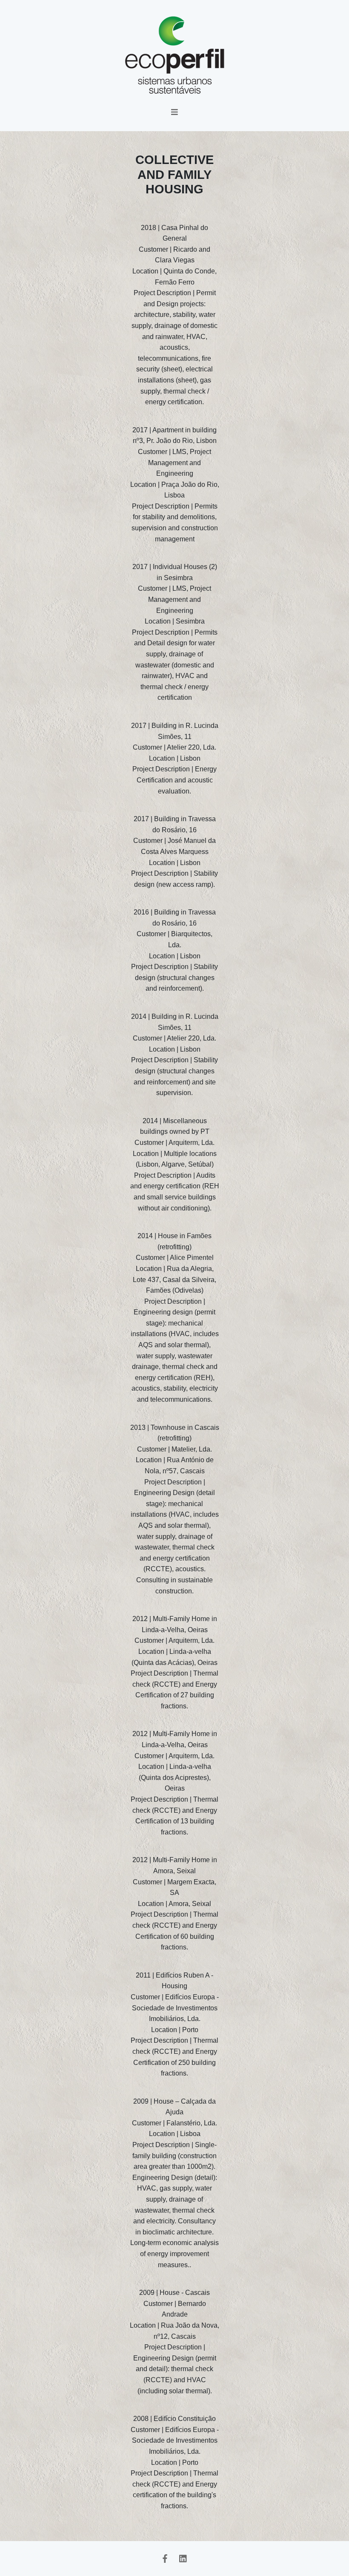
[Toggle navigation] (175, 114)
